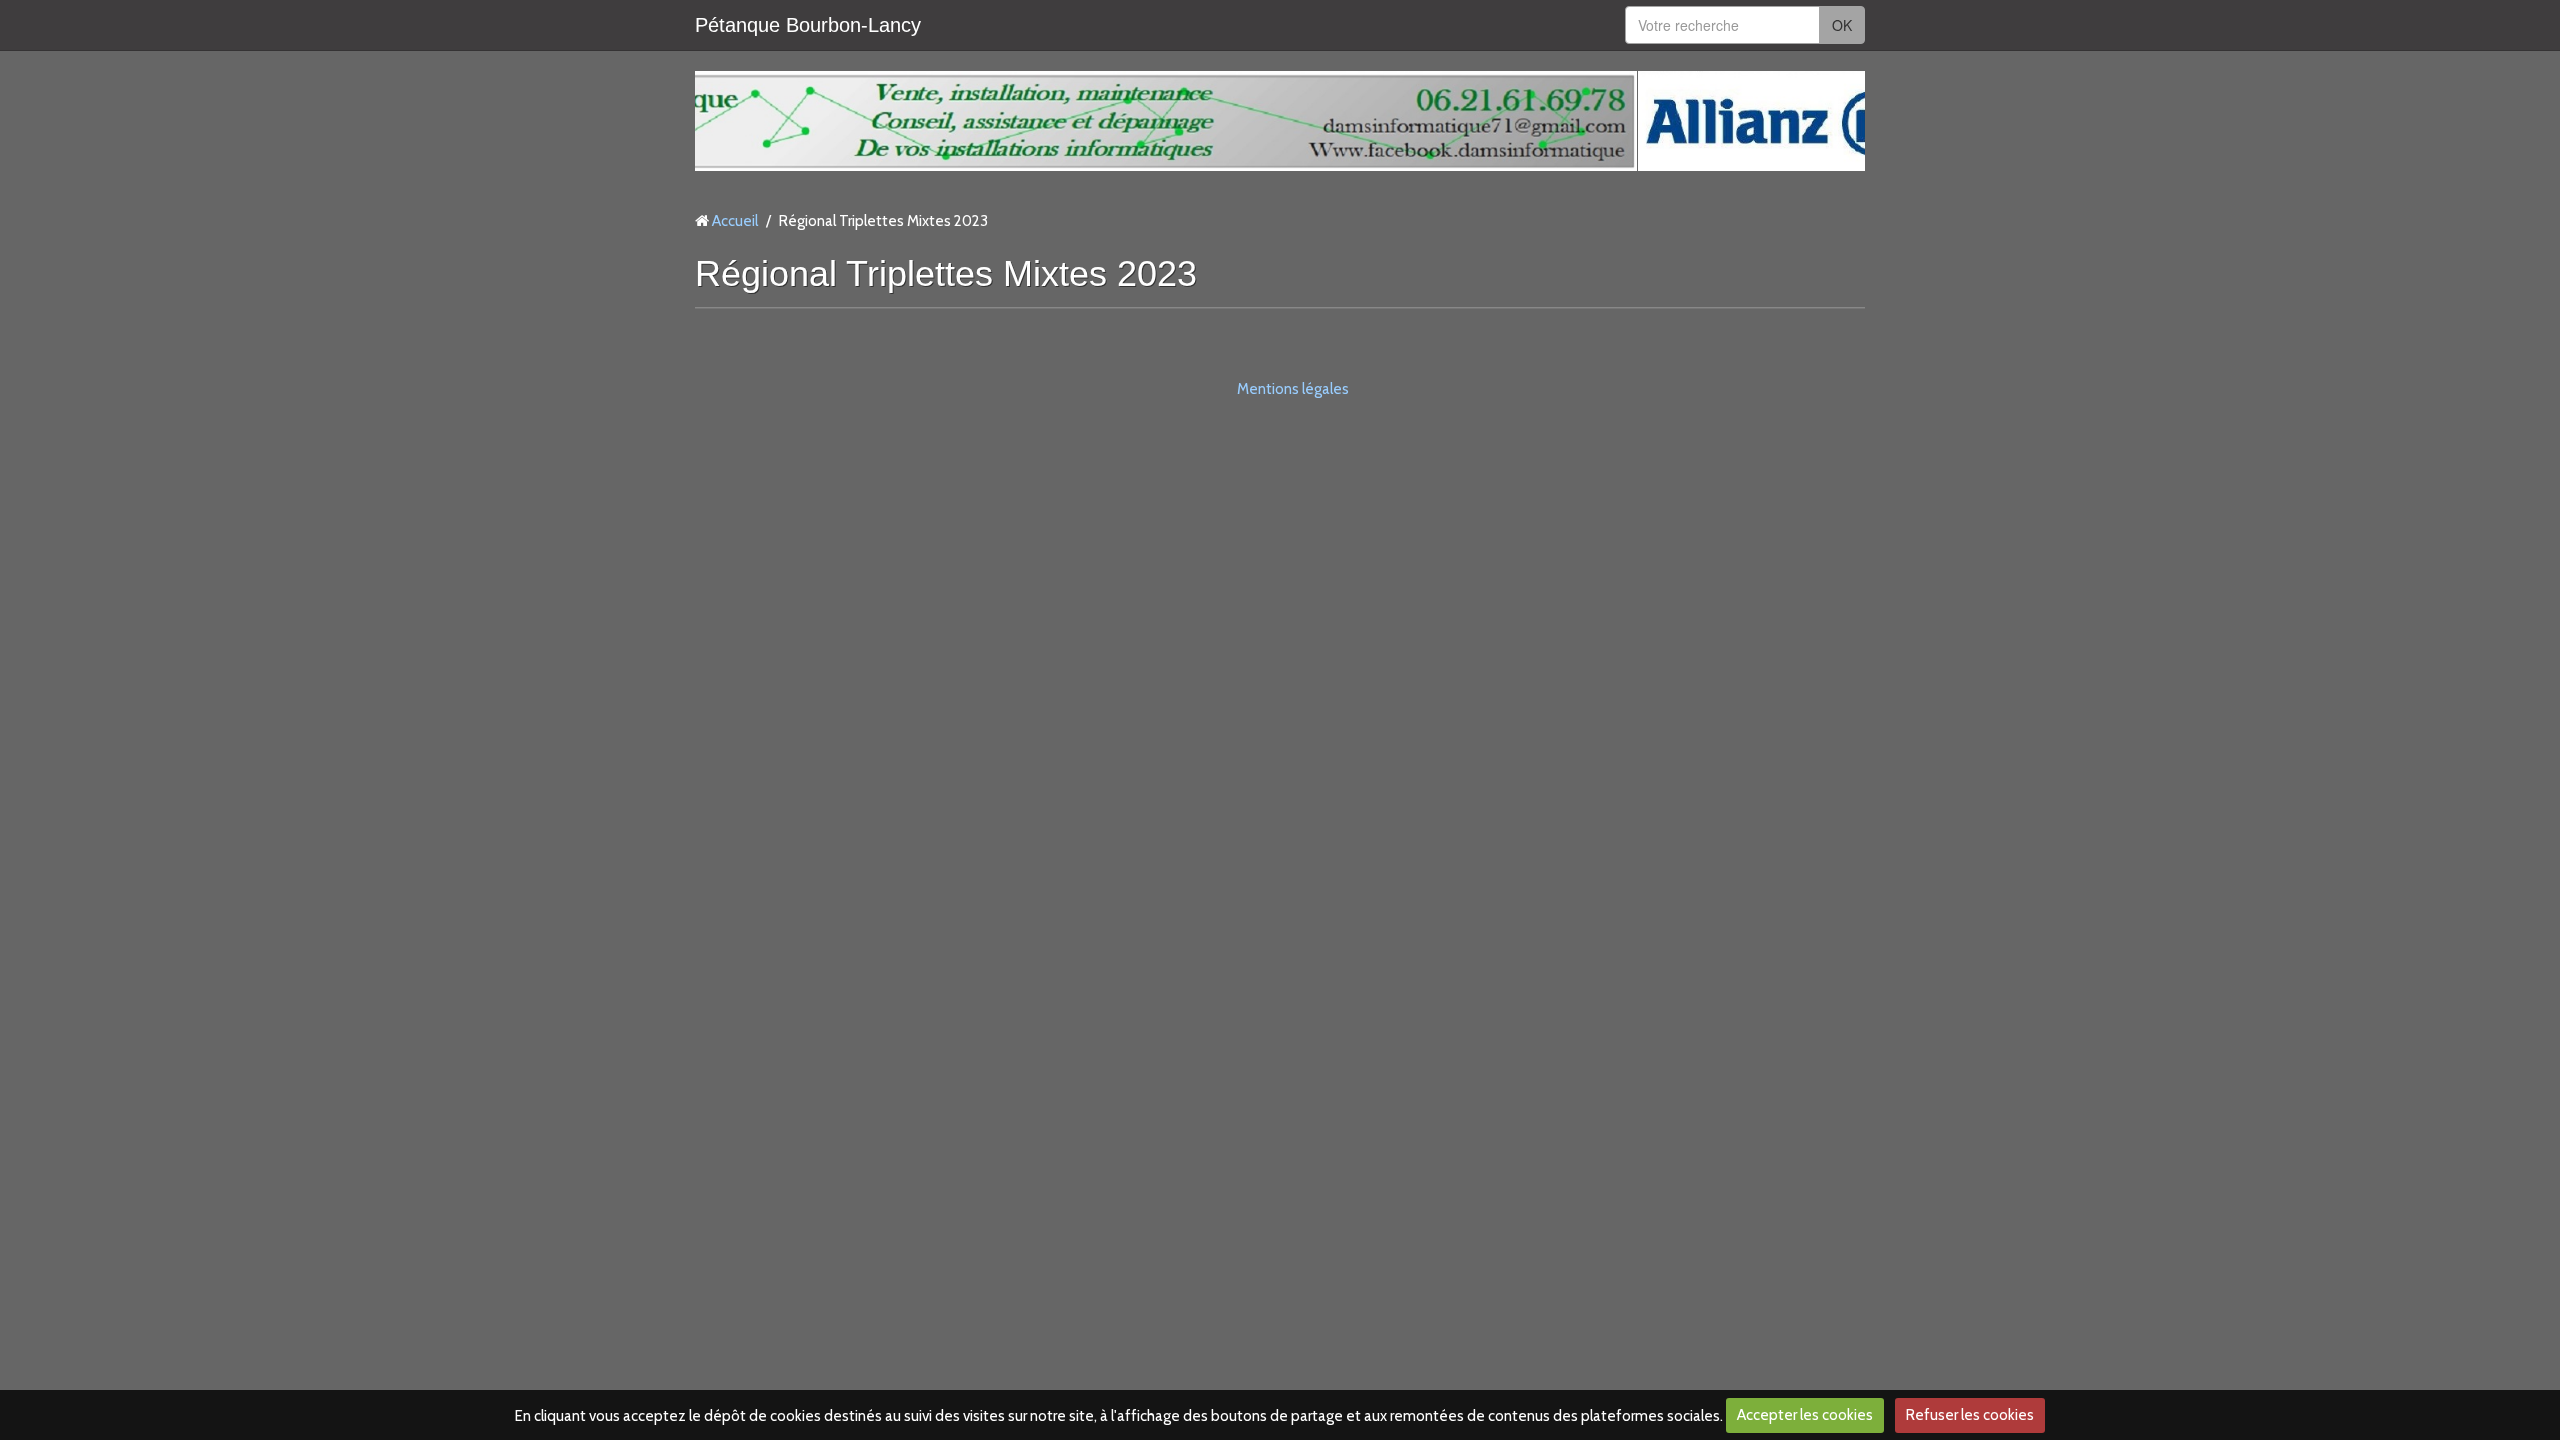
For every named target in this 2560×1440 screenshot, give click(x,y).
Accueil (735, 221)
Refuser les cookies (1970, 1415)
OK (1842, 25)
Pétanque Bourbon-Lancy (808, 25)
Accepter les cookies (1805, 1415)
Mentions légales (1293, 389)
